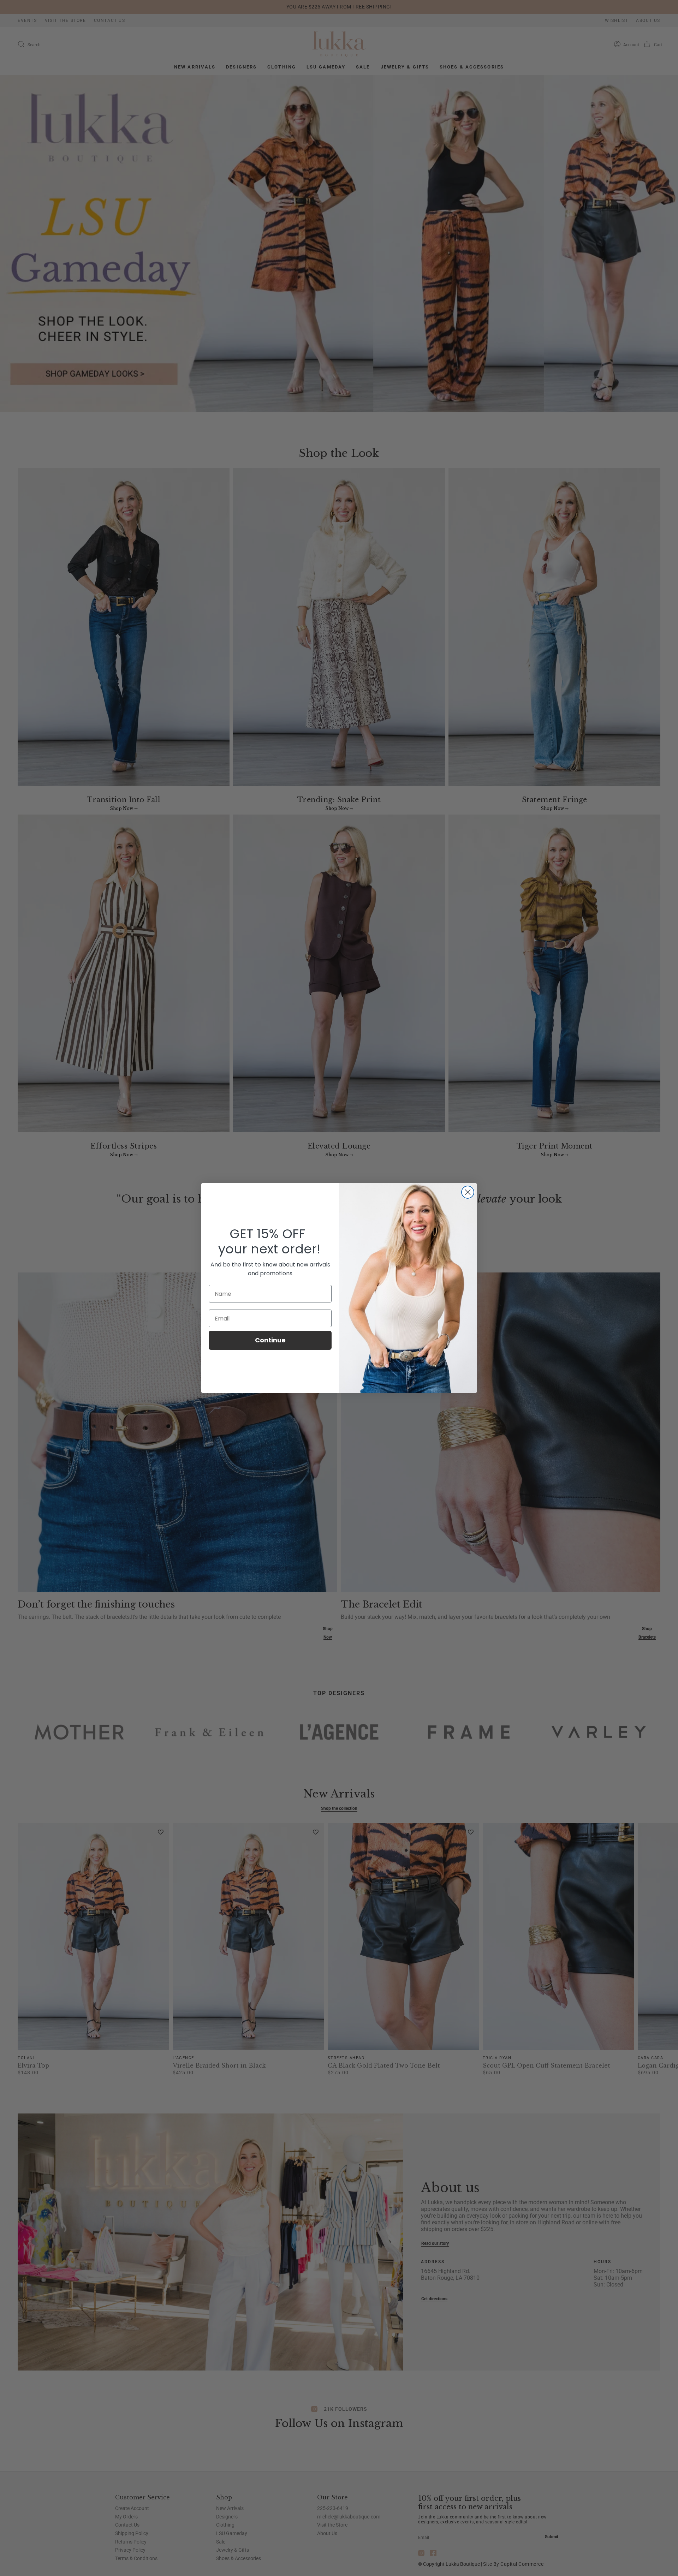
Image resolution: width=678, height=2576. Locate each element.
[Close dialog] (468, 1192)
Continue (270, 1340)
